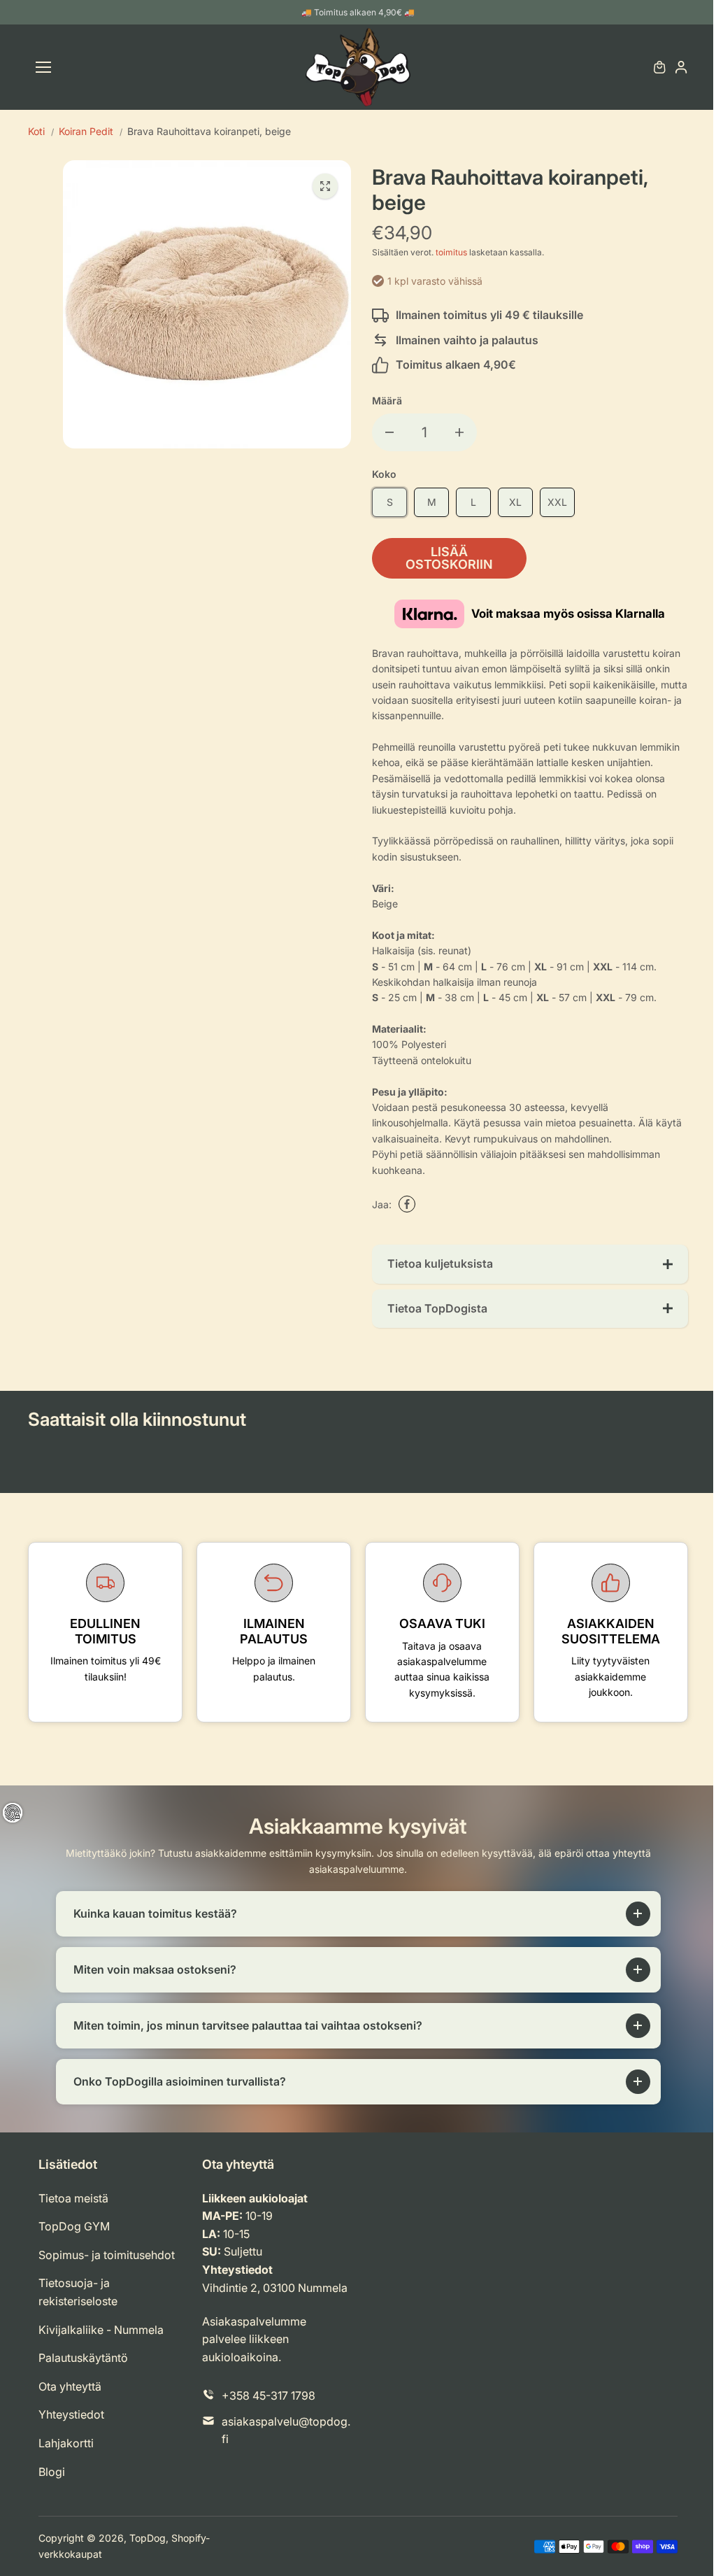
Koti (36, 131)
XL (515, 502)
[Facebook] (407, 1204)
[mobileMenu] (43, 67)
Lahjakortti (66, 2443)
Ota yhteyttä (70, 2386)
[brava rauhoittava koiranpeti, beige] (325, 186)
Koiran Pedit (86, 131)
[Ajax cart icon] (659, 67)
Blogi (52, 2472)
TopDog (148, 2538)
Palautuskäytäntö (83, 2358)
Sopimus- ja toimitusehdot (107, 2255)
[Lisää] (459, 432)
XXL (557, 502)
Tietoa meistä (73, 2198)
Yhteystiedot (71, 2414)
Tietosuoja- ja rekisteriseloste (78, 2292)
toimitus (451, 252)
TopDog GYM (74, 2226)
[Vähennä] (389, 432)
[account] (681, 67)
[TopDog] (358, 67)
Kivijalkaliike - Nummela (101, 2330)
